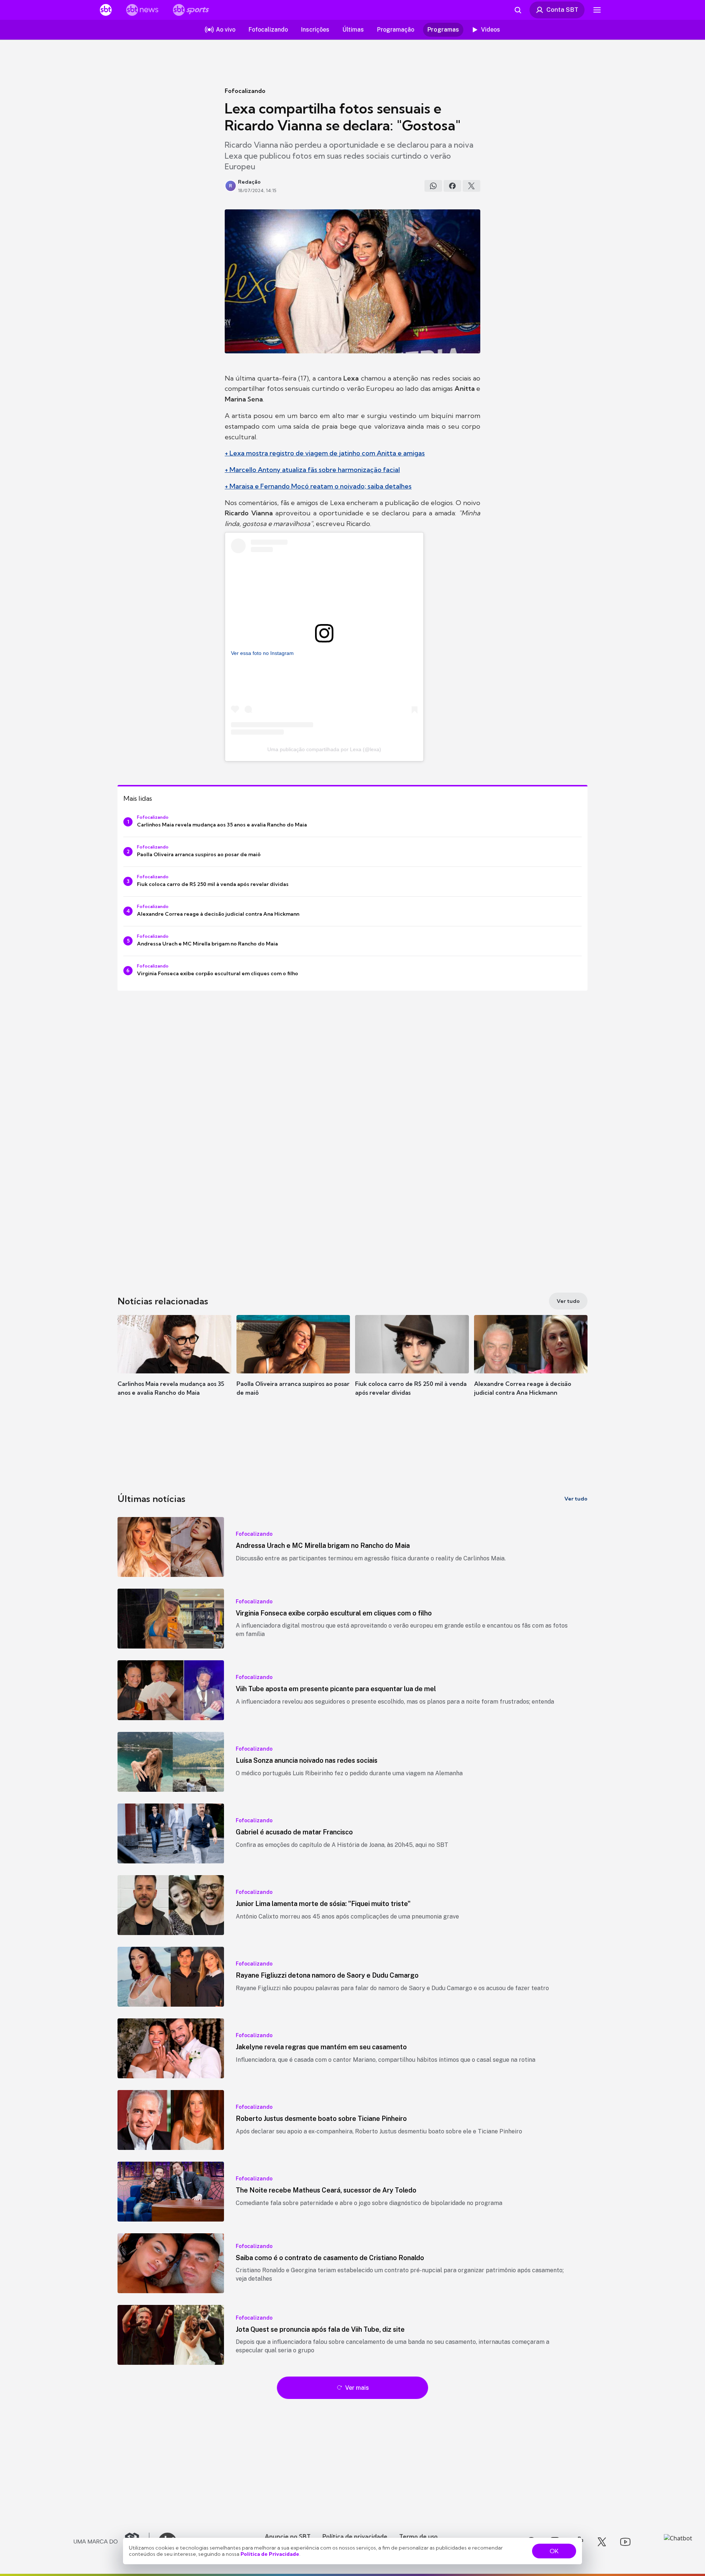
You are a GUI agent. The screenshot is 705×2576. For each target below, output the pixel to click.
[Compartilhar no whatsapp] (433, 186)
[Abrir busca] (518, 10)
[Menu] (597, 10)
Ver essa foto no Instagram (262, 653)
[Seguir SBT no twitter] (602, 2542)
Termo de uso (418, 2536)
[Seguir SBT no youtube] (625, 2542)
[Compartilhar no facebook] (452, 186)
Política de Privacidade (270, 2554)
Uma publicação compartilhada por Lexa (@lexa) (324, 749)
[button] (174, 1366)
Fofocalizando (245, 91)
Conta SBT (562, 10)
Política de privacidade (355, 2536)
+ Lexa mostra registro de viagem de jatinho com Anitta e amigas (325, 453)
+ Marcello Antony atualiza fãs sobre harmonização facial (312, 470)
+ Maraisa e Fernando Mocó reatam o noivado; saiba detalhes (318, 486)
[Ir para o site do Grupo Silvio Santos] (112, 2542)
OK (554, 2551)
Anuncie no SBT (288, 2536)
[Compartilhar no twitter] (471, 186)
